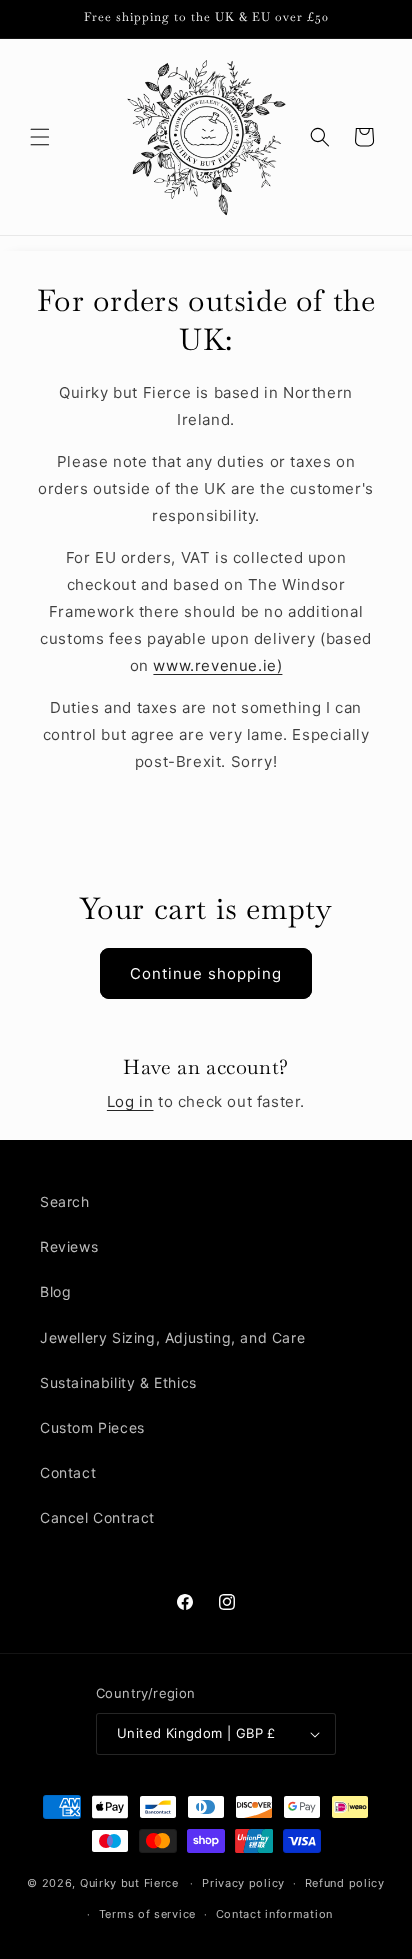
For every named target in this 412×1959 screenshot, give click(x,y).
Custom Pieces (92, 1427)
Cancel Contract (97, 1517)
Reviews (69, 1246)
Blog (55, 1291)
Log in (130, 1101)
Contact (68, 1472)
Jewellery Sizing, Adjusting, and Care (172, 1337)
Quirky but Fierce (129, 1883)
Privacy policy (243, 1883)
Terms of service (147, 1914)
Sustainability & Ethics (118, 1382)
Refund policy (345, 1883)
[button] (40, 137)
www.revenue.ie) (217, 665)
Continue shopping (206, 973)
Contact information (274, 1914)
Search (65, 1201)
